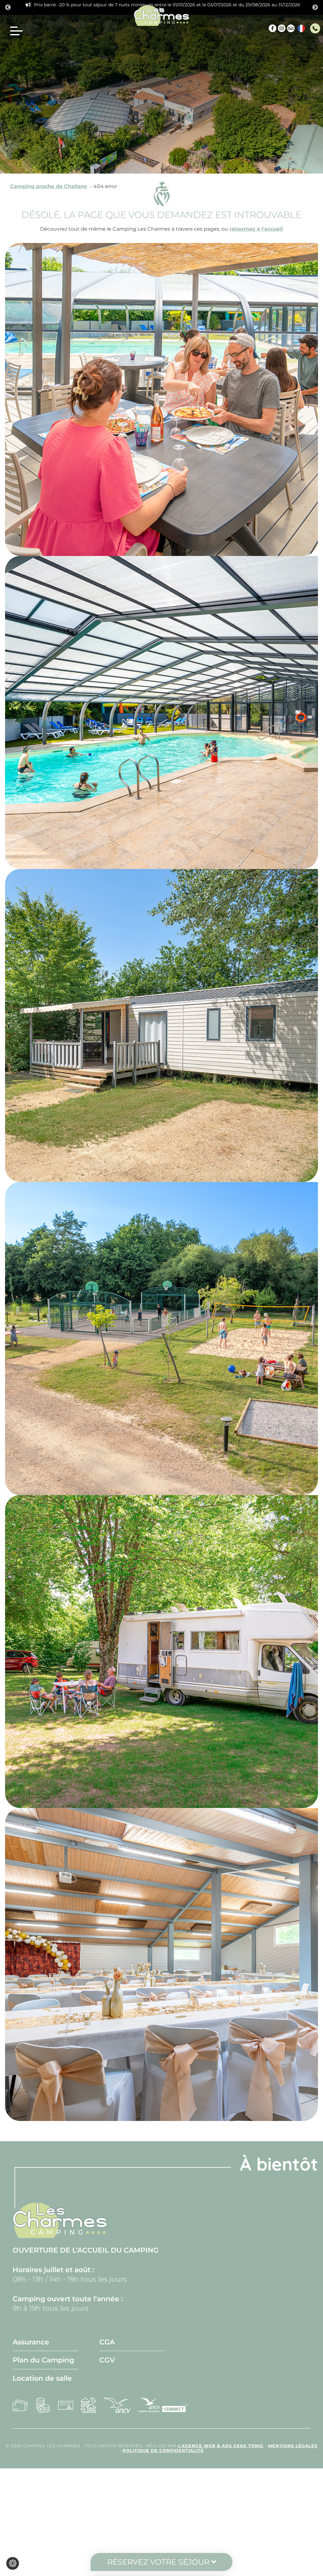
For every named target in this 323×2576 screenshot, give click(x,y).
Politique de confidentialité (163, 2451)
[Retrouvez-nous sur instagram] (282, 28)
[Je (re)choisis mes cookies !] (13, 2563)
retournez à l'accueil (256, 229)
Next (315, 8)
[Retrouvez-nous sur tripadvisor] (291, 28)
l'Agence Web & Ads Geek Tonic (221, 2446)
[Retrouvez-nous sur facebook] (273, 28)
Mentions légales (293, 2446)
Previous (8, 8)
